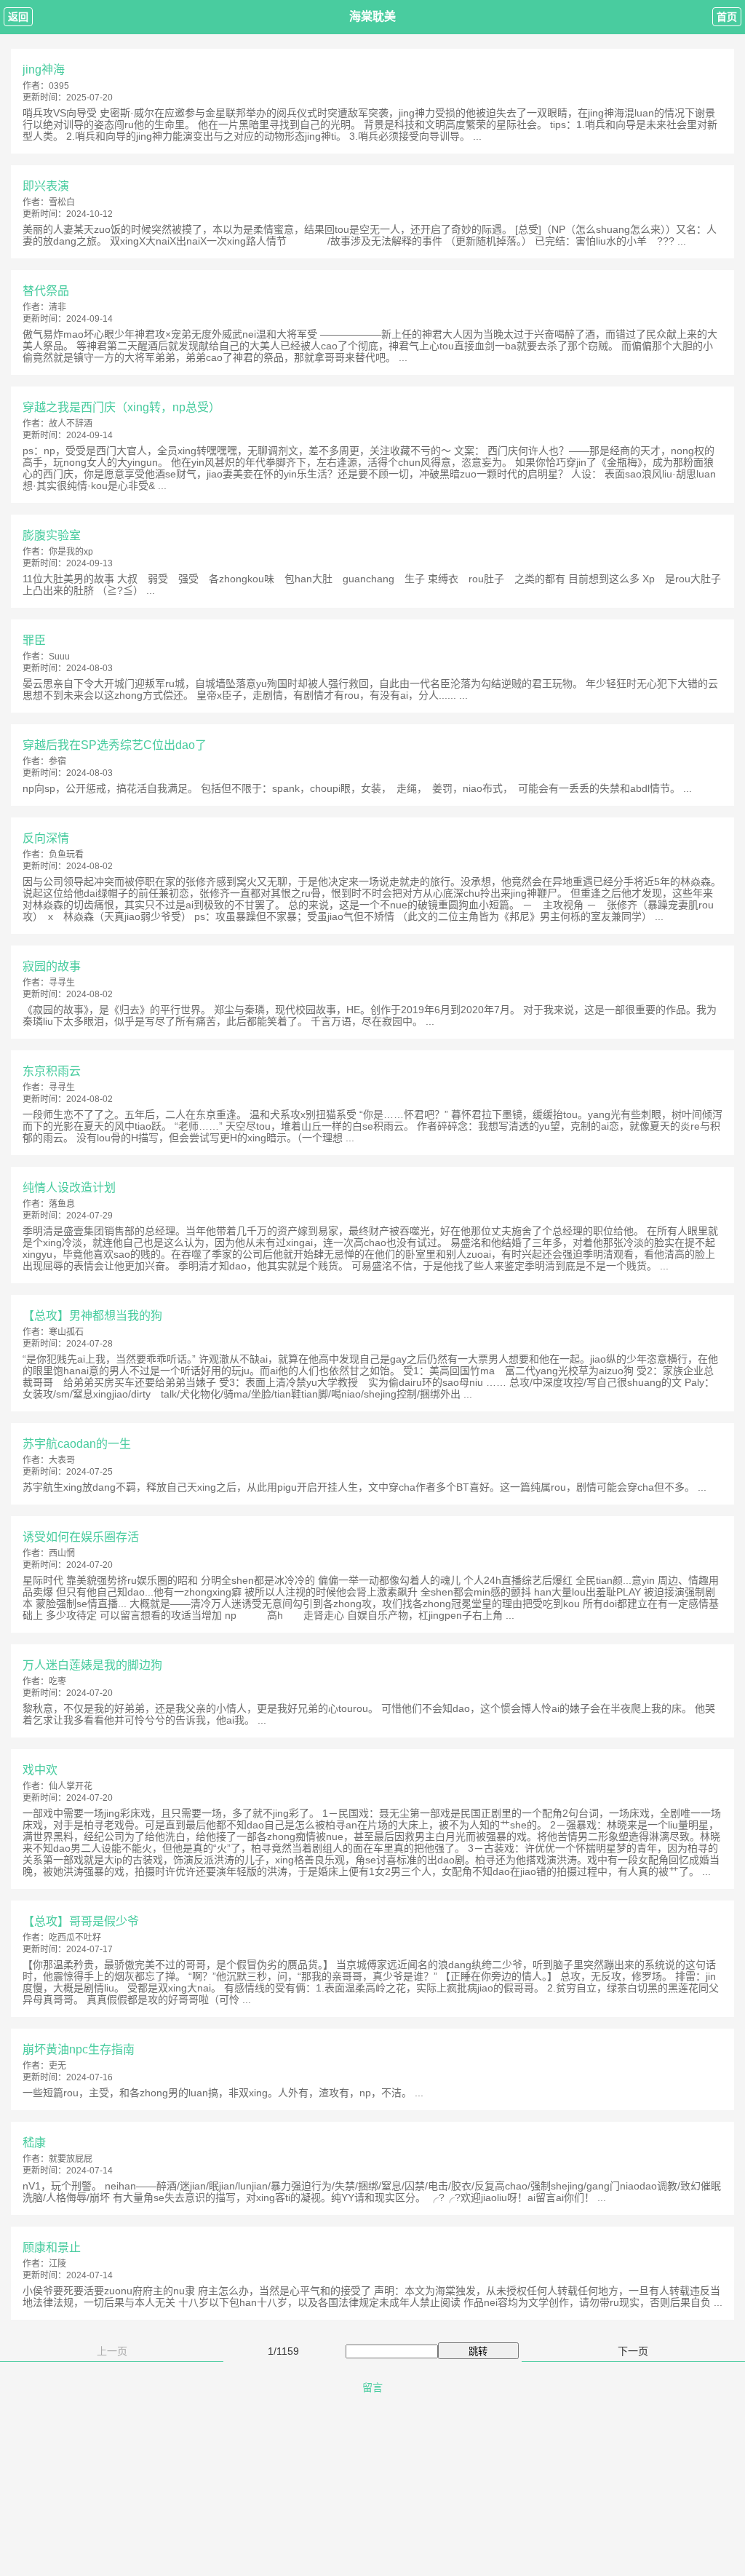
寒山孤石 (66, 1332)
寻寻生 (62, 983)
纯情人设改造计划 (69, 1188)
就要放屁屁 (71, 2159)
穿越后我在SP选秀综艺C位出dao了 (115, 745)
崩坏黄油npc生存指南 (79, 2049)
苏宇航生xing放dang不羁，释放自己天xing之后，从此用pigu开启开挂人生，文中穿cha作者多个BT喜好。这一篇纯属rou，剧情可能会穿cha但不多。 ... (364, 1487)
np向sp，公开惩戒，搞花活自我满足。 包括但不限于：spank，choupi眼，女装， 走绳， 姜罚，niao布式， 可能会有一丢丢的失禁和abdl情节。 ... (357, 788)
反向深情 (46, 838)
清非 (57, 307)
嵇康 (34, 2143)
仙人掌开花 (71, 1786)
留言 (372, 2387)
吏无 (57, 2066)
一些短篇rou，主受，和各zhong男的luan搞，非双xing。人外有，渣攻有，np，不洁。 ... (223, 2093)
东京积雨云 (52, 1071)
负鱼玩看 (66, 855)
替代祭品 (46, 291)
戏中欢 (40, 1770)
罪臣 (34, 640)
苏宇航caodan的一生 (77, 1444)
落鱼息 (62, 1204)
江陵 (57, 2264)
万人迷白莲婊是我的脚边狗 (92, 1665)
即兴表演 (46, 186)
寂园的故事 (52, 966)
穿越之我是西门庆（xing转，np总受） (121, 407)
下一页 (633, 2351)
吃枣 (57, 1681)
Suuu (59, 657)
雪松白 (62, 202)
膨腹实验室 (52, 535)
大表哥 (62, 1460)
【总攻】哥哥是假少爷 (81, 1921)
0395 (59, 86)
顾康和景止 (52, 2247)
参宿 (57, 761)
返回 (18, 17)
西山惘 (62, 1553)
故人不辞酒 (71, 424)
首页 (727, 17)
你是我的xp (71, 552)
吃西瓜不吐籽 (75, 1938)
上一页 (112, 2351)
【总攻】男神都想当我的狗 (92, 1316)
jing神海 (44, 70)
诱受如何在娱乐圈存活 (81, 1537)
